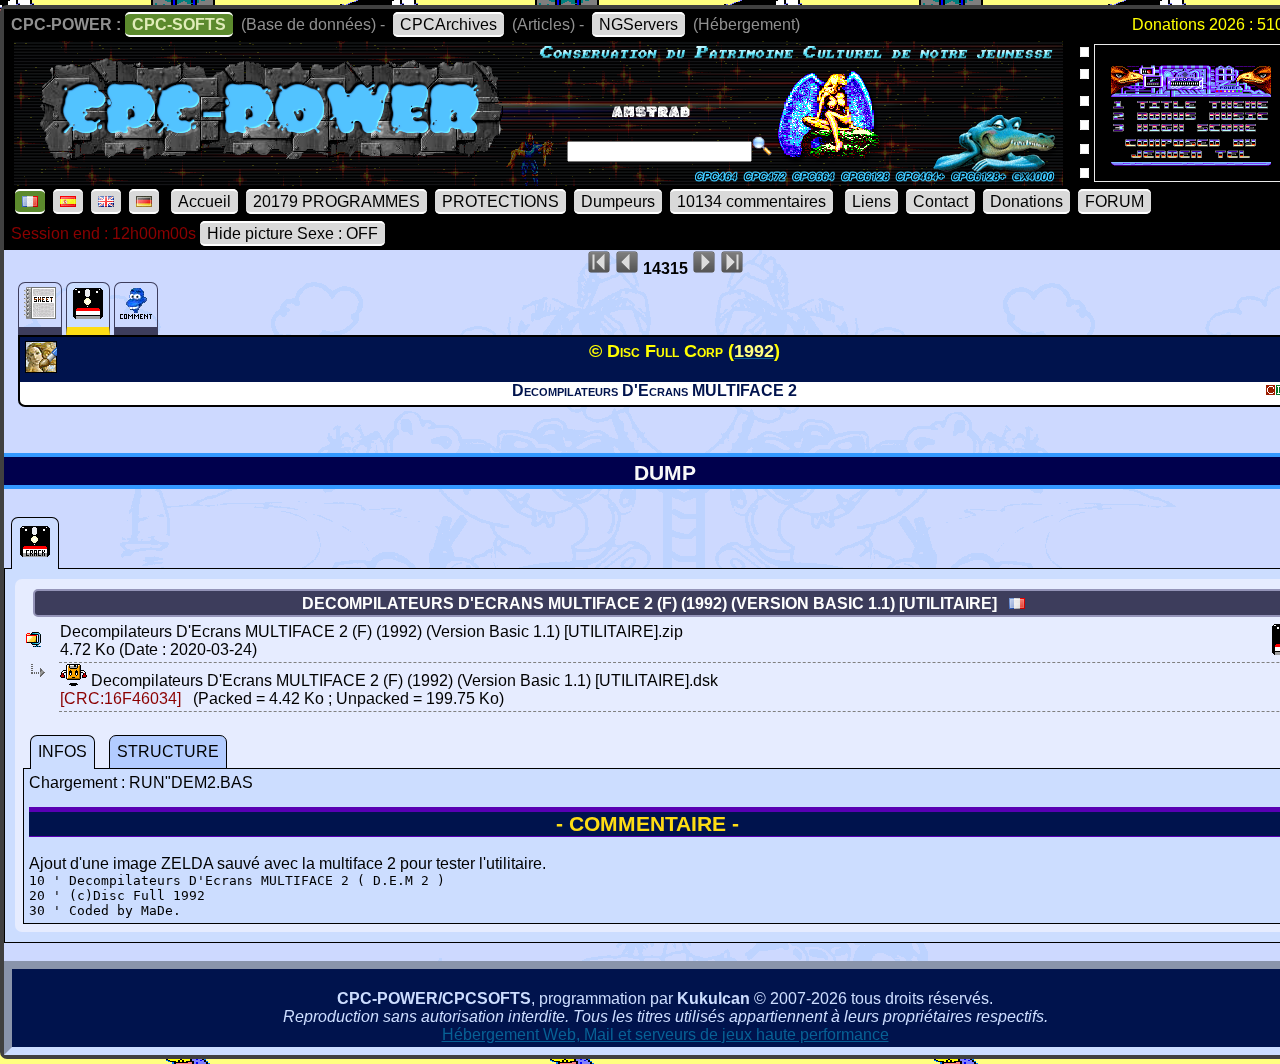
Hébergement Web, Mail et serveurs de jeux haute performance (665, 1034)
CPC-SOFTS (179, 24)
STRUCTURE (168, 751)
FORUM (1114, 201)
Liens (871, 201)
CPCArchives (448, 24)
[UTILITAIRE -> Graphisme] (43, 367)
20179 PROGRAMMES (336, 201)
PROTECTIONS (500, 201)
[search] (762, 146)
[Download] (73, 680)
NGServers (638, 24)
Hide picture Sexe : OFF (292, 233)
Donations (1026, 201)
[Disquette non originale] (35, 543)
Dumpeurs (618, 201)
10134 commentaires (751, 201)
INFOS (62, 751)
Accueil (204, 201)
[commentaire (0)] (136, 308)
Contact (940, 201)
